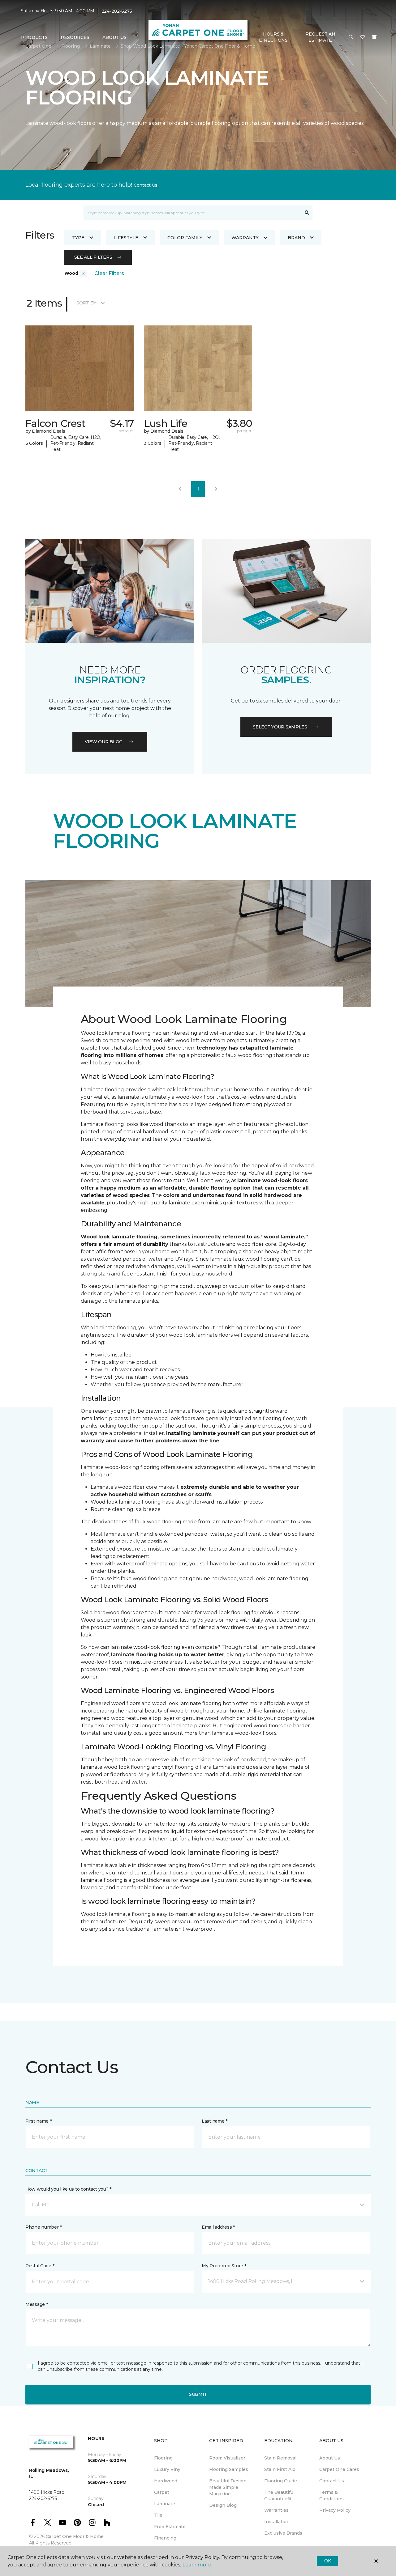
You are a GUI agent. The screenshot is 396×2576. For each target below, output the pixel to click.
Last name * (215, 2121)
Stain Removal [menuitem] (280, 2458)
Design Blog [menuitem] (223, 2505)
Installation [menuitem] (277, 2522)
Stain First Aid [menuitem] (280, 2469)
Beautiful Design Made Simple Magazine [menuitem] (228, 2487)
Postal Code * (40, 2266)
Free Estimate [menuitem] (170, 2527)
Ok (327, 2561)
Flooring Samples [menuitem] (229, 2469)
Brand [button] (296, 238)
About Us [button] (114, 37)
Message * (37, 2304)
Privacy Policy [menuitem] (335, 2510)
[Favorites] (363, 37)
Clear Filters (109, 273)
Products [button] (34, 37)
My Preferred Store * (224, 2266)
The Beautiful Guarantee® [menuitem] (279, 2495)
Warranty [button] (245, 238)
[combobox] (192, 213)
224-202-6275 (117, 11)
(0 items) (374, 37)
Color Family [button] (185, 238)
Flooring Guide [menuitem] (281, 2481)
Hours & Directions (273, 37)
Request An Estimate (320, 37)
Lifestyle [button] (126, 238)
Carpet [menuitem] (162, 2492)
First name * (39, 2121)
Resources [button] (75, 37)
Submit (198, 2394)
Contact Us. (146, 185)
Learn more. (197, 2565)
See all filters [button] (93, 257)
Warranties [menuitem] (276, 2510)
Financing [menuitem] (165, 2538)
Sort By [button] (86, 303)
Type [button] (78, 238)
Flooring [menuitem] (163, 2458)
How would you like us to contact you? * (68, 2189)
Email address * (218, 2227)
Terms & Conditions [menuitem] (331, 2495)
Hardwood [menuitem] (166, 2481)
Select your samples (280, 727)
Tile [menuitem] (158, 2515)
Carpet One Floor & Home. (75, 2536)
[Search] (307, 213)
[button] (351, 37)
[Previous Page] (180, 489)
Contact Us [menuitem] (332, 2481)
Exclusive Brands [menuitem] (283, 2533)
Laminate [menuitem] (165, 2504)
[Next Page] (216, 489)
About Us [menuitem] (330, 2458)
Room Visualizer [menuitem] (227, 2458)
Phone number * (43, 2227)
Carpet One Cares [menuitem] (339, 2469)
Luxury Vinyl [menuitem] (168, 2469)
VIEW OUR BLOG (104, 742)
